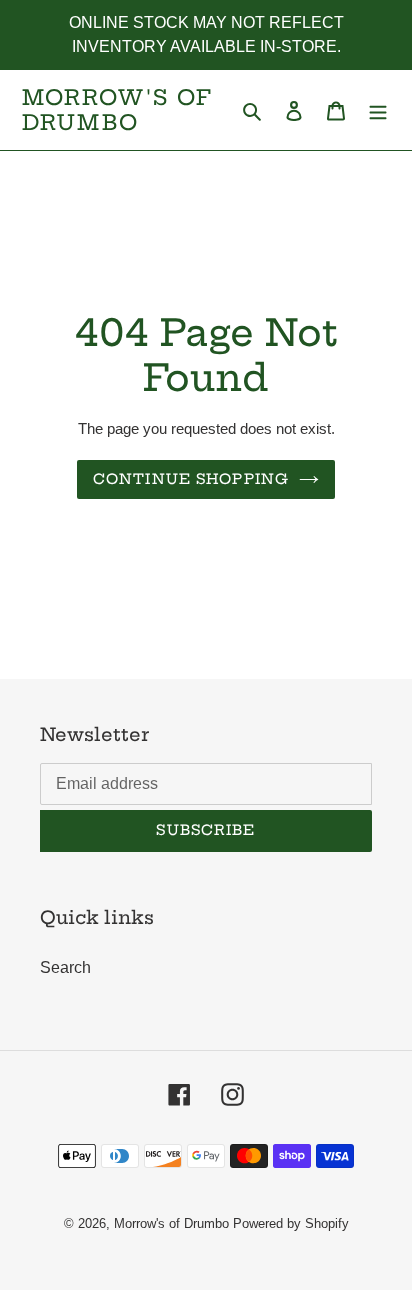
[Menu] (378, 110)
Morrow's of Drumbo (117, 110)
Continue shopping (191, 479)
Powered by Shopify (291, 1223)
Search (65, 967)
